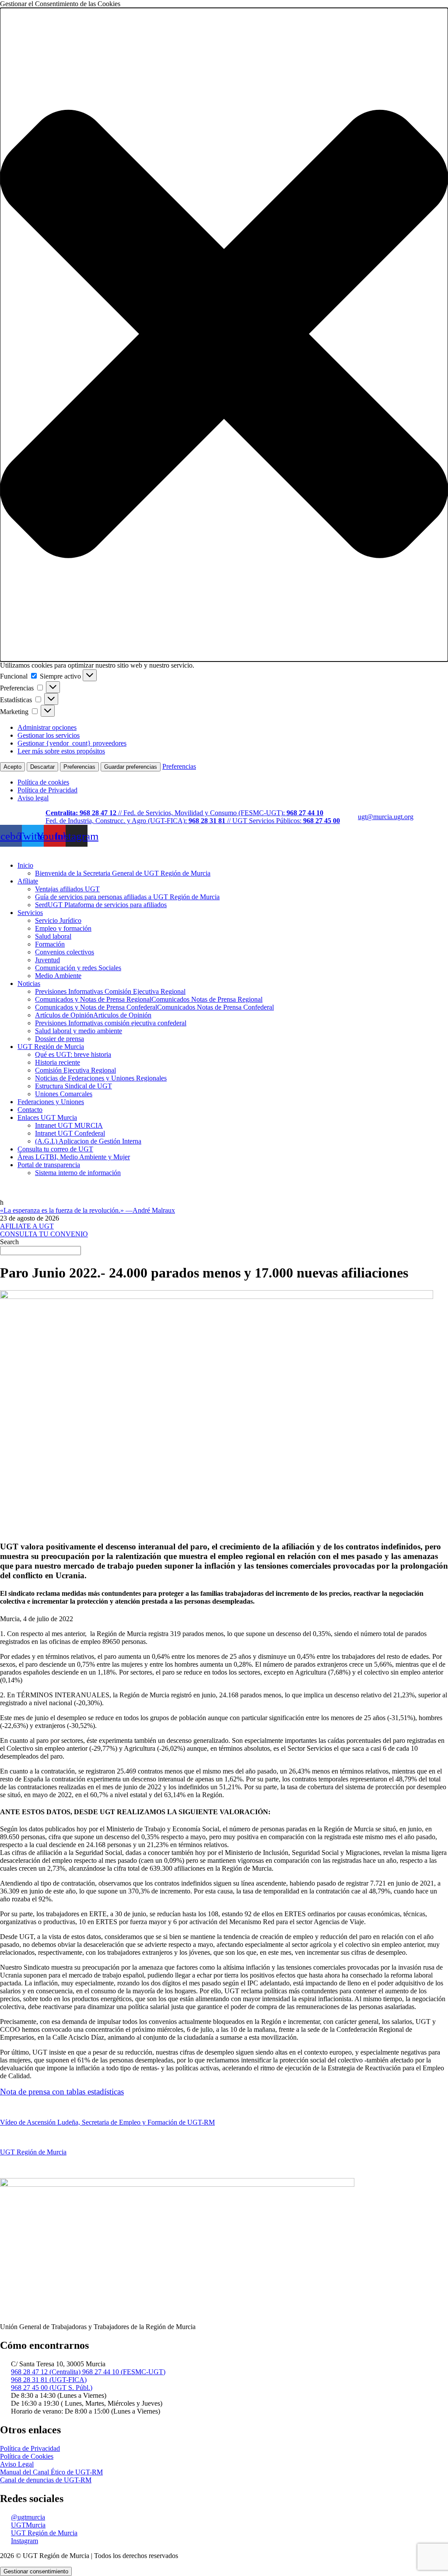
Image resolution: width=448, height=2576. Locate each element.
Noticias (29, 984)
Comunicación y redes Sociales (78, 968)
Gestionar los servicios (49, 735)
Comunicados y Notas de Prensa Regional (149, 999)
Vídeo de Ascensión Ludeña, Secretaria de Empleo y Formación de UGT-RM (107, 2122)
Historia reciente (58, 1062)
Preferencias (79, 767)
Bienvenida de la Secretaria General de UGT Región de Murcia (123, 873)
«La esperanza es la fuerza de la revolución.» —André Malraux (87, 1210)
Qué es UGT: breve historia (73, 1054)
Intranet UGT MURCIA (69, 1125)
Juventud (47, 960)
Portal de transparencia (49, 1165)
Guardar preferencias (131, 767)
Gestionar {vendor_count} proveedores (72, 743)
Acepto (12, 767)
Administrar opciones (47, 727)
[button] (224, 335)
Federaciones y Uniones (51, 1102)
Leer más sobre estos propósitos (61, 751)
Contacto (30, 1110)
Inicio (25, 865)
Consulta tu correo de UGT (55, 1149)
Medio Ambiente (58, 976)
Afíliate (28, 881)
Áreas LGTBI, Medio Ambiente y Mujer (74, 1157)
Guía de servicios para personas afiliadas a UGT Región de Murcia (127, 897)
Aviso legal (33, 798)
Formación (50, 944)
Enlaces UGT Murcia (47, 1117)
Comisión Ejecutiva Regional (75, 1070)
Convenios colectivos (65, 952)
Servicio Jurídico (58, 920)
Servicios (30, 913)
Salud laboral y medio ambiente (79, 1031)
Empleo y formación (63, 928)
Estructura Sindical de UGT (73, 1086)
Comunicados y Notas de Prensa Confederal (154, 1007)
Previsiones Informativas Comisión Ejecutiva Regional (110, 991)
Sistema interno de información (78, 1173)
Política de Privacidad (47, 790)
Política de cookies (43, 782)
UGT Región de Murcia (51, 1047)
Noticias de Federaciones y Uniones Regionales (101, 1078)
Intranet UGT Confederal (70, 1133)
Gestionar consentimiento (36, 2571)
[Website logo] (224, 851)
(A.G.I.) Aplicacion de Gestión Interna (88, 1141)
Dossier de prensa (59, 1039)
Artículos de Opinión (93, 1015)
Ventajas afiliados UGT (67, 889)
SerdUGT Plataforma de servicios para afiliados (101, 905)
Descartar (42, 767)
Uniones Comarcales (64, 1094)
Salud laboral (53, 936)
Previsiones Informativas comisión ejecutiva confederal (111, 1023)
